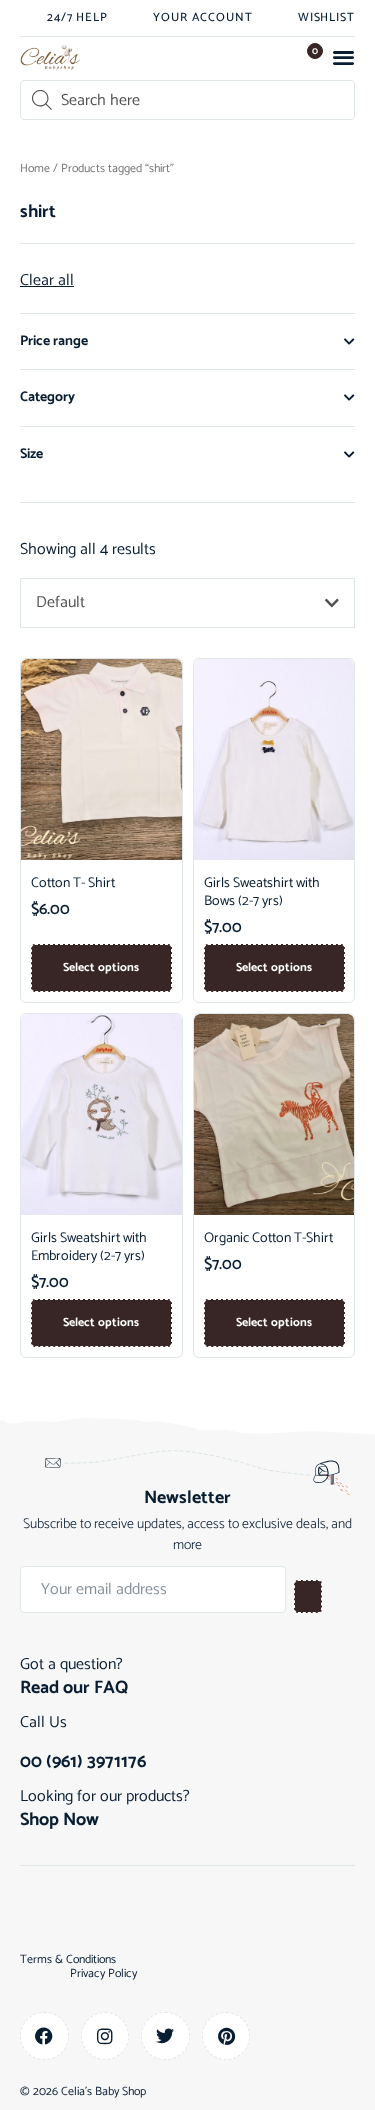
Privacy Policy (103, 1974)
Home (35, 168)
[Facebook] (44, 2036)
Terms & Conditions (68, 1960)
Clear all (47, 281)
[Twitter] (165, 2036)
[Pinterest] (226, 2036)
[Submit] (308, 1596)
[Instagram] (105, 2036)
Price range (54, 341)
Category (47, 397)
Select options (101, 967)
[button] (344, 57)
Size (31, 454)
